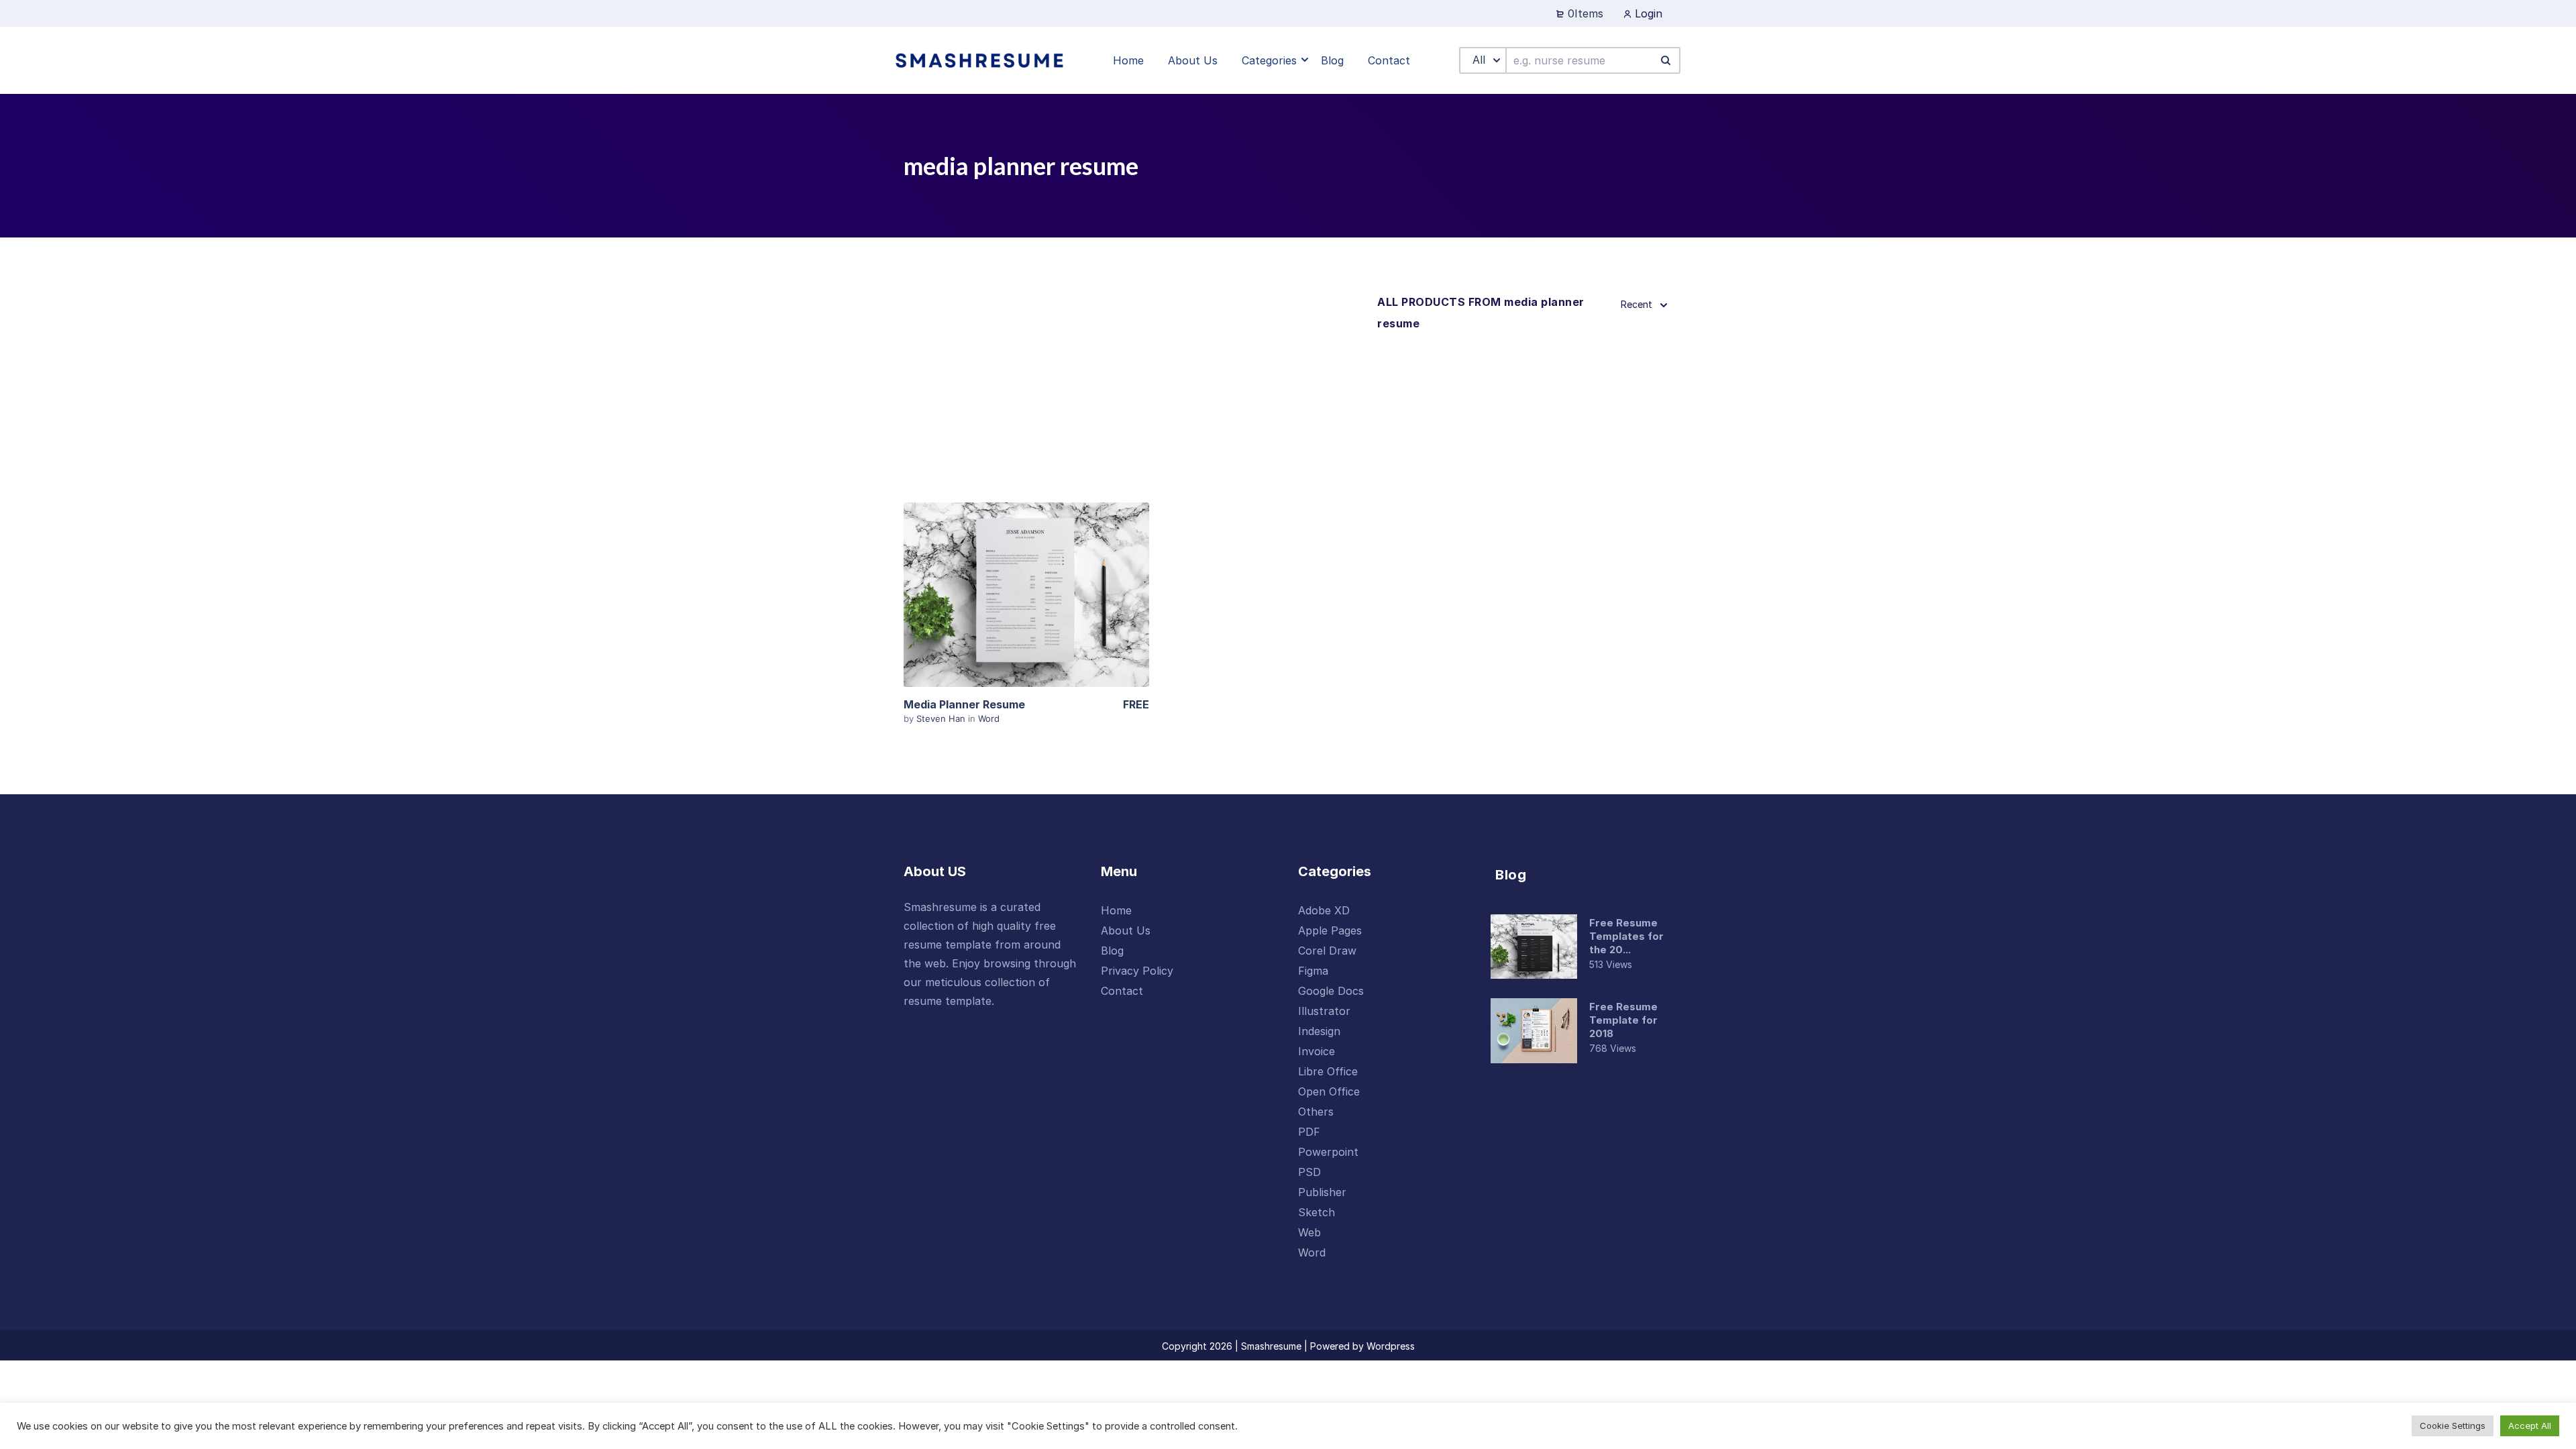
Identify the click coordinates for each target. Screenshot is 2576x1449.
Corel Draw (1327, 951)
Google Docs (1331, 991)
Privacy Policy (1137, 971)
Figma (1313, 971)
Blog (1112, 951)
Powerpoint (1328, 1152)
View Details (1026, 594)
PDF (1309, 1132)
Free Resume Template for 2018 (1623, 1020)
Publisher (1322, 1192)
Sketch (1317, 1212)
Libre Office (1328, 1071)
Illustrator (1324, 1011)
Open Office (1329, 1091)
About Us (1126, 930)
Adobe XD (1324, 910)
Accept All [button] (2530, 1426)
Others (1316, 1112)
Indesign (1319, 1031)
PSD (1309, 1172)
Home (1116, 910)
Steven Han (942, 718)
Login (1647, 13)
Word (989, 718)
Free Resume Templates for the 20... (1626, 936)
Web (1309, 1232)
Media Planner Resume (964, 704)
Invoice (1317, 1051)
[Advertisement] (1135, 392)
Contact (1122, 991)
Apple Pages (1330, 930)
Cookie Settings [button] (2453, 1426)
